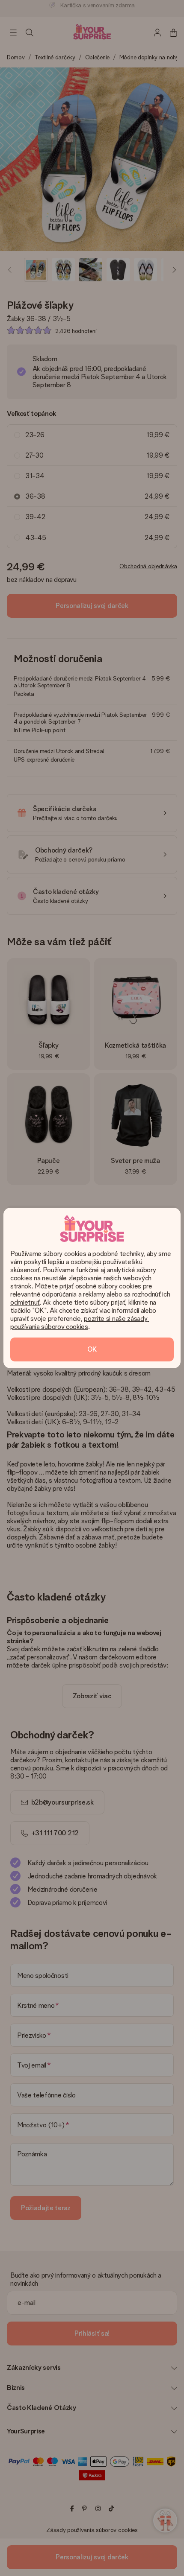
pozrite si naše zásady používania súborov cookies (80, 1323)
